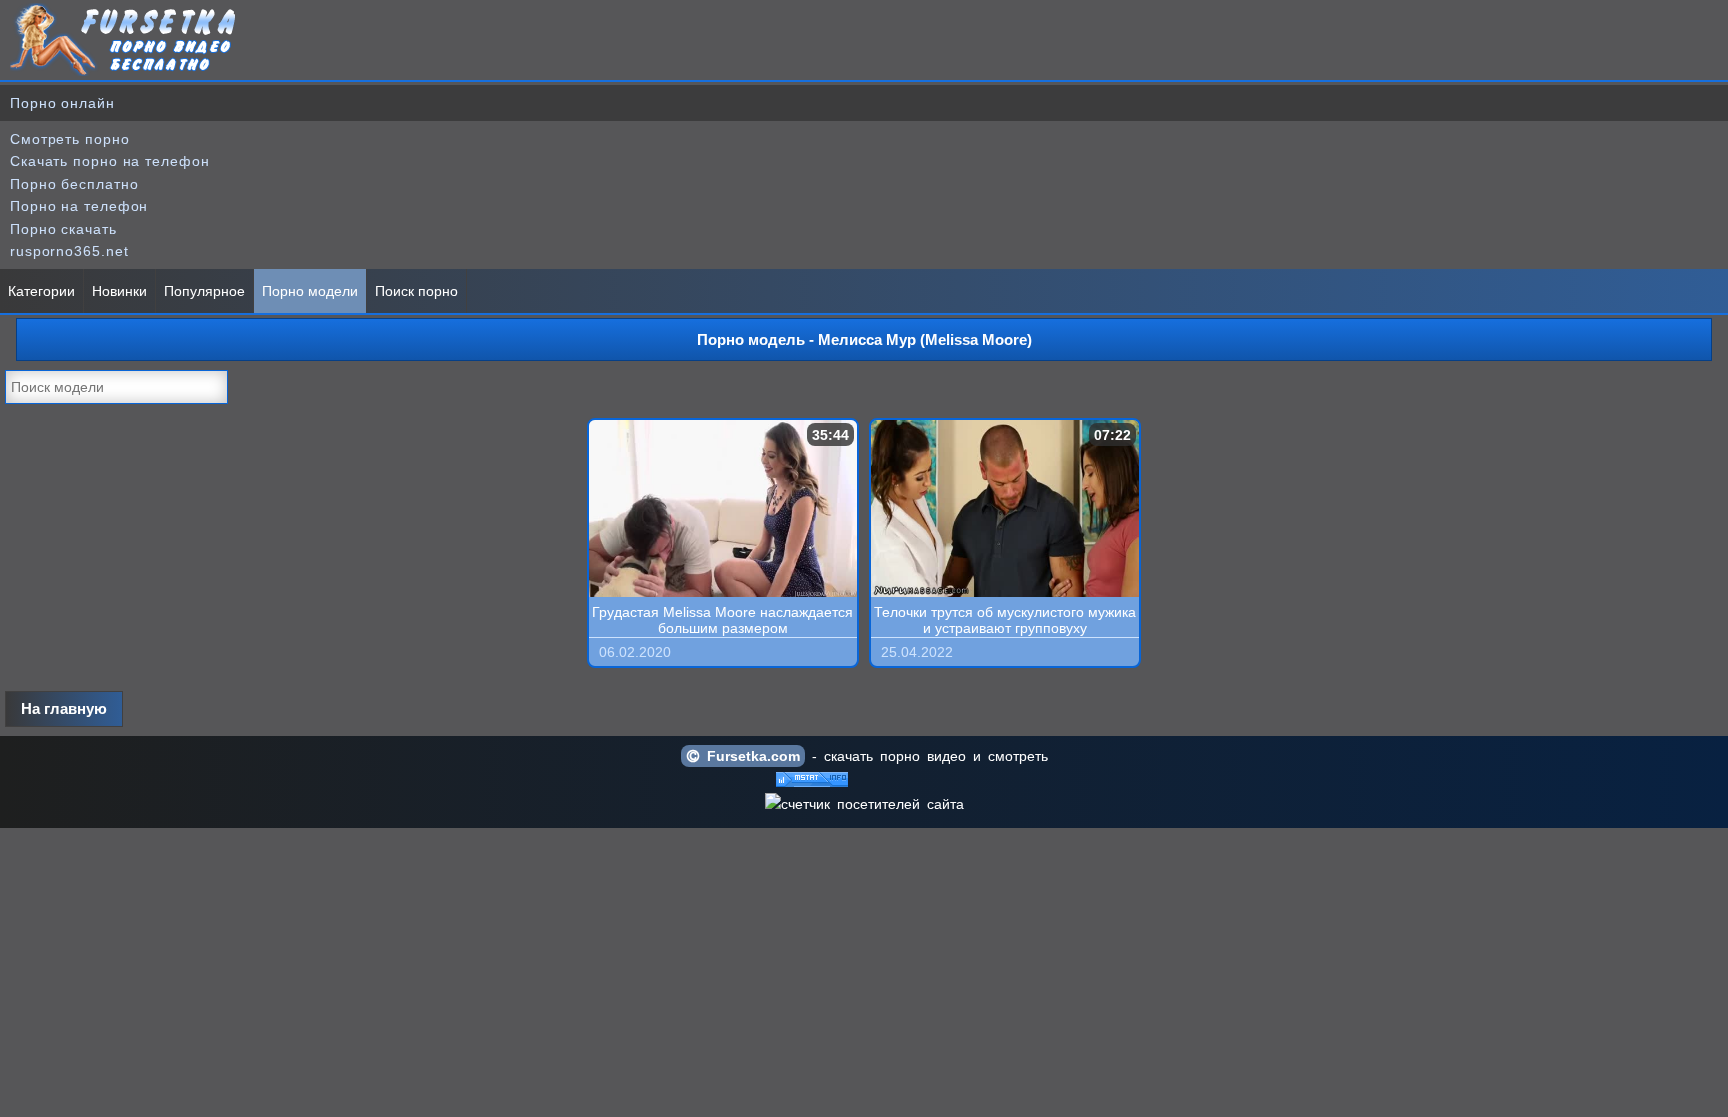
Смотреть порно (70, 139)
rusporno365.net (69, 251)
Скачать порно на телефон (110, 161)
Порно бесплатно (74, 184)
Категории (41, 291)
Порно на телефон (79, 206)
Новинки (119, 291)
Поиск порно (416, 291)
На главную (64, 708)
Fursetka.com (750, 756)
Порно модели (310, 291)
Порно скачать (63, 229)
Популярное (204, 291)
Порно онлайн (62, 103)
